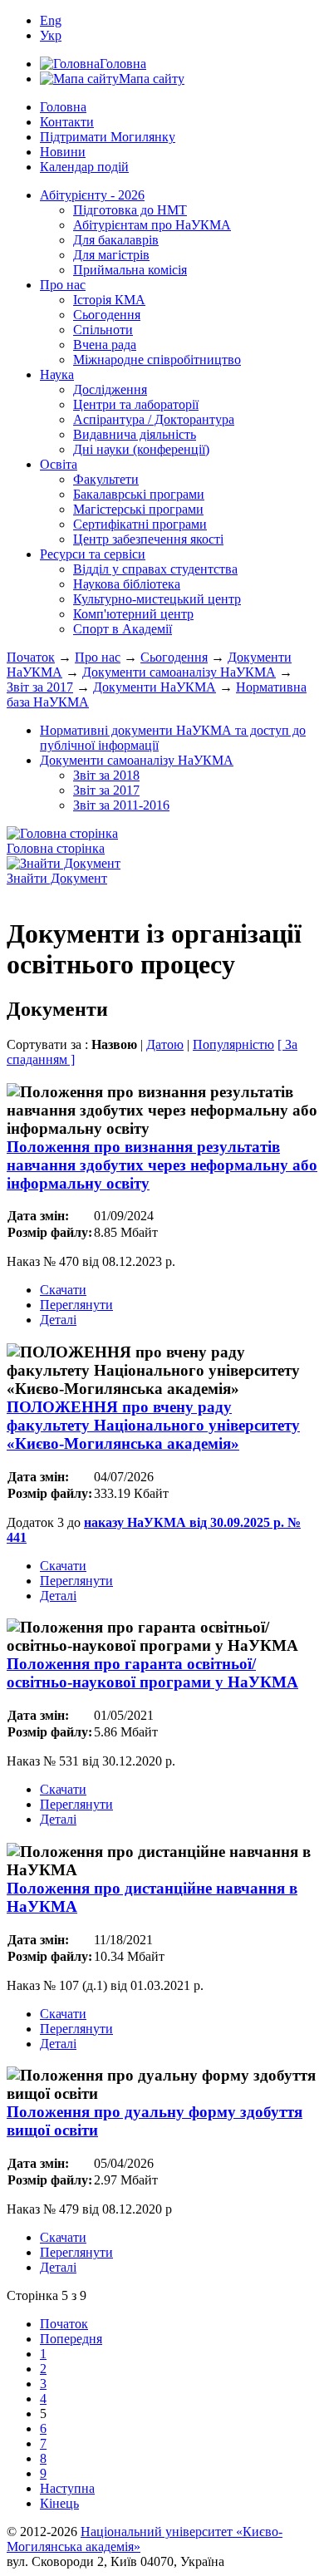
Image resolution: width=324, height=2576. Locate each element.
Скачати (63, 1290)
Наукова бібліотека (127, 584)
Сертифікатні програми (140, 524)
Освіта (59, 464)
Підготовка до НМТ (130, 210)
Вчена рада (105, 345)
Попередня (71, 2339)
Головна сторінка (56, 848)
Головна (63, 107)
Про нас (63, 285)
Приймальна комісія (130, 270)
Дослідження (110, 389)
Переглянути (76, 1305)
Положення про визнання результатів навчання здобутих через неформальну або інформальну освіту (162, 1165)
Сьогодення (107, 315)
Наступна (67, 2488)
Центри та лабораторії (136, 404)
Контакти (67, 122)
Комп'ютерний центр (133, 614)
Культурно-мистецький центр (157, 599)
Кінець (59, 2503)
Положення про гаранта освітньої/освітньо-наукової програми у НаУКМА (152, 1673)
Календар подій (84, 167)
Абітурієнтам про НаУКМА (152, 225)
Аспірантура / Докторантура (154, 419)
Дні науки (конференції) (141, 449)
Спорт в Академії (123, 629)
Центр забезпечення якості (148, 539)
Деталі (58, 1320)
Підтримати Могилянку (108, 137)
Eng (51, 20)
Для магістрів (111, 255)
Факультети (106, 479)
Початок (31, 657)
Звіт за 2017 (40, 687)
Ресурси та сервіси (93, 554)
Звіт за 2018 (106, 775)
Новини (63, 152)
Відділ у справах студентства (155, 569)
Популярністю (233, 1044)
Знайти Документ (57, 878)
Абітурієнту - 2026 (92, 195)
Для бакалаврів (116, 240)
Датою (165, 1044)
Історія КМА (109, 300)
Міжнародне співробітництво (157, 360)
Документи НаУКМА (155, 687)
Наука (57, 374)
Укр (51, 35)
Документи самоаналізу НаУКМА (179, 672)
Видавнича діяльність (135, 434)
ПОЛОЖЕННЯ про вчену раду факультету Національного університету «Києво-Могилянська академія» (153, 1425)
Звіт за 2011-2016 (121, 805)
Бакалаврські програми (139, 494)
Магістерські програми (138, 509)
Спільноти (103, 330)
